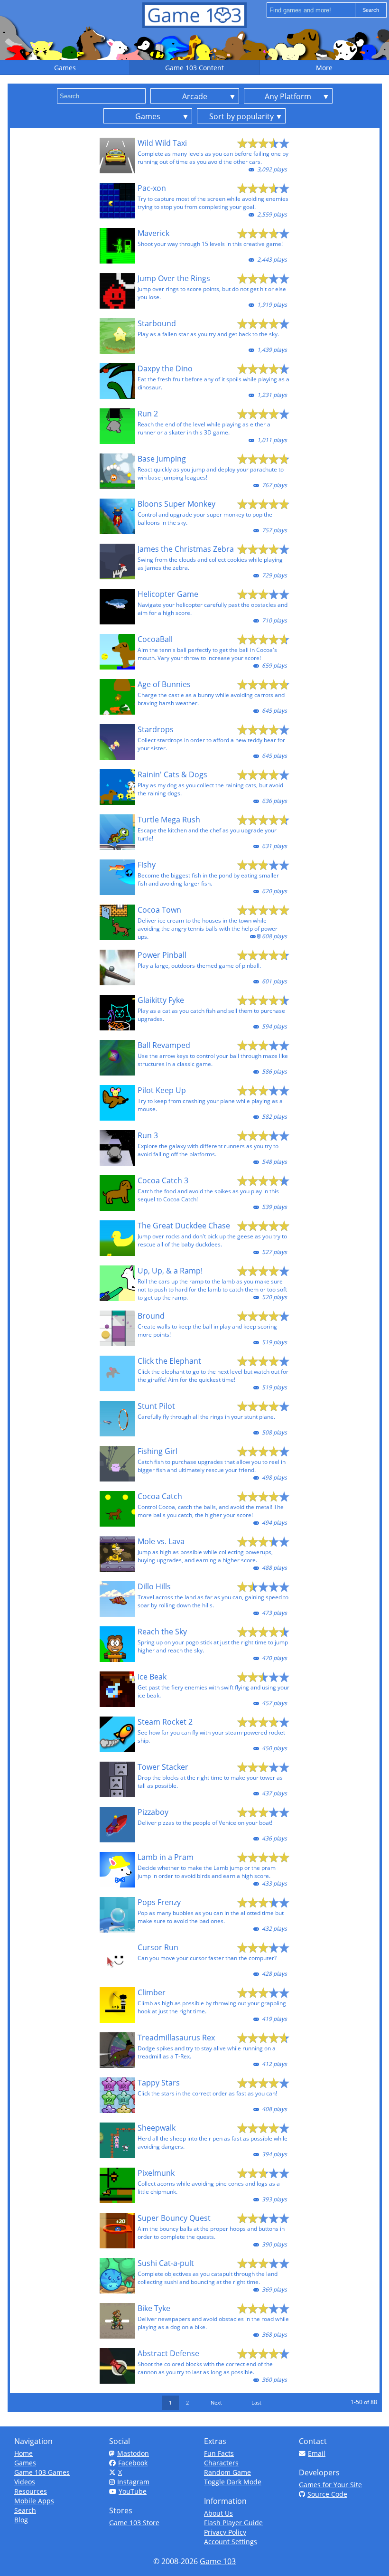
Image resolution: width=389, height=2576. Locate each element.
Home (23, 2453)
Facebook (133, 2463)
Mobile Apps (34, 2501)
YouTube (133, 2491)
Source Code (327, 2494)
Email (317, 2453)
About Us (218, 2513)
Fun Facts (219, 2453)
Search (25, 2510)
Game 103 (218, 2561)
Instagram (133, 2482)
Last (256, 2402)
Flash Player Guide (233, 2523)
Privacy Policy (225, 2532)
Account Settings (231, 2542)
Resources (31, 2491)
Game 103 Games (42, 2472)
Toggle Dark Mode (233, 2482)
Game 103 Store (134, 2523)
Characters (221, 2463)
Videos (25, 2482)
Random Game (227, 2472)
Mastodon (133, 2453)
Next (216, 2402)
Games (25, 2463)
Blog (21, 2520)
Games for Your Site (330, 2485)
